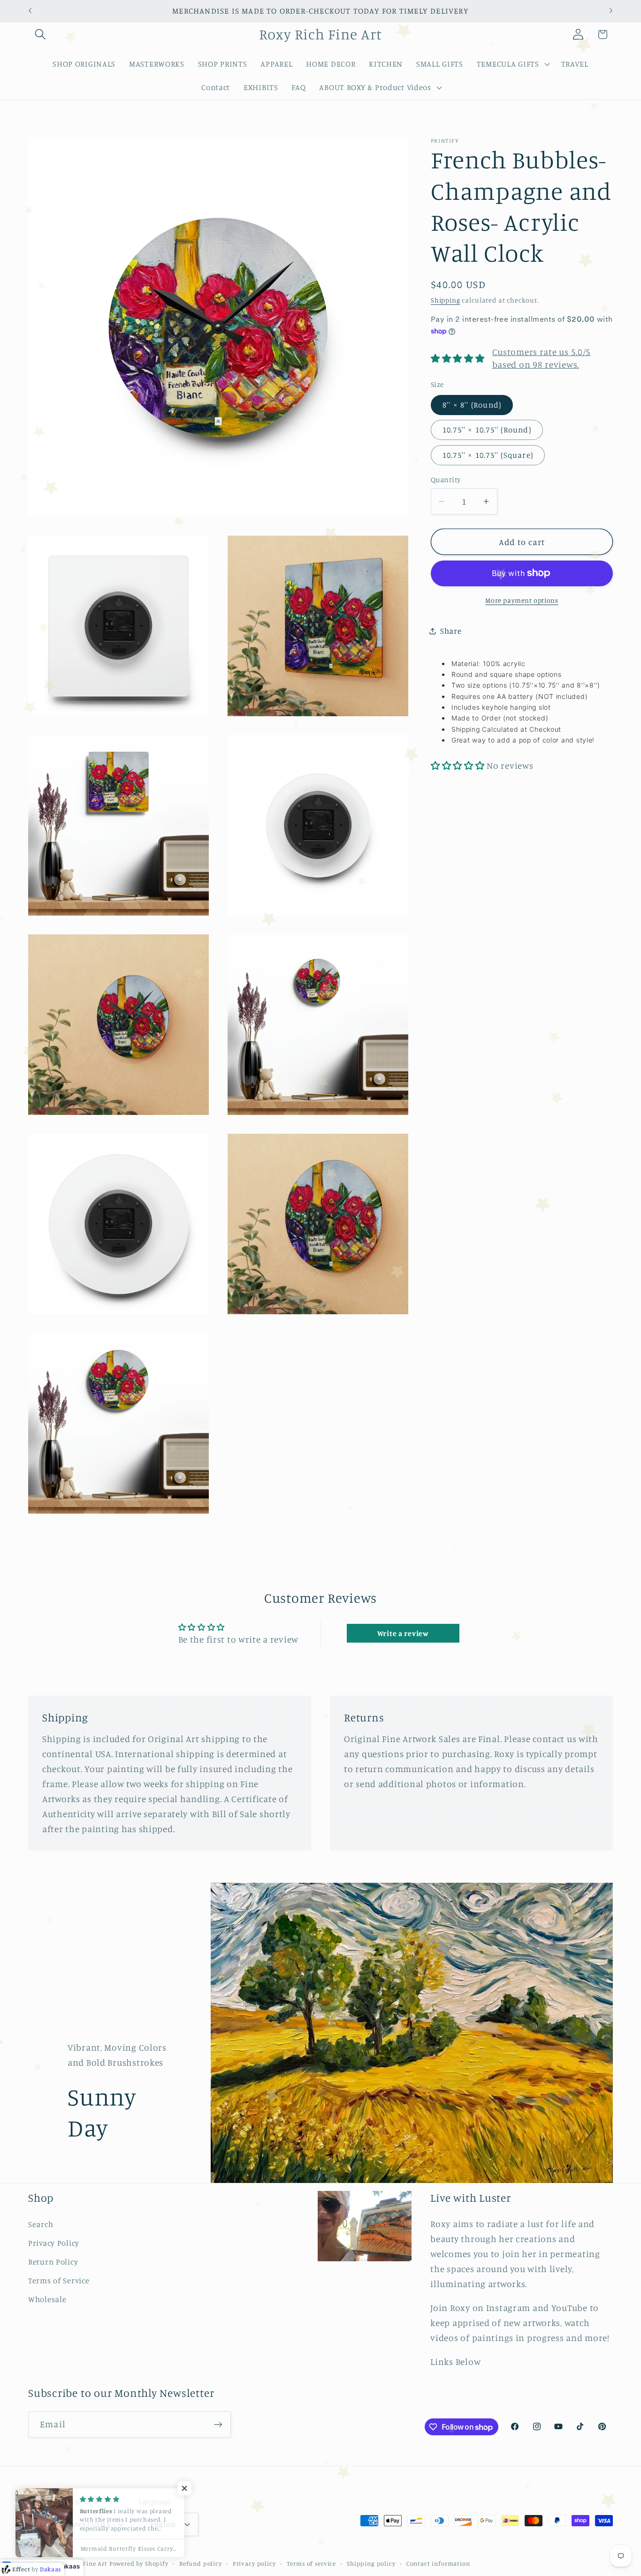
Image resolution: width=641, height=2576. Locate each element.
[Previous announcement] (30, 11)
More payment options (522, 600)
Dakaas (69, 2566)
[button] (41, 34)
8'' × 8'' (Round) (472, 404)
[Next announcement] (611, 11)
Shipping (446, 299)
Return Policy (53, 2262)
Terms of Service (59, 2281)
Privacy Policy (54, 2243)
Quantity (446, 479)
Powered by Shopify (139, 2563)
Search (41, 2224)
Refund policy (201, 2563)
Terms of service (311, 2563)
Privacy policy (254, 2563)
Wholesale (47, 2299)
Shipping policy (371, 2563)
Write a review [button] (403, 1633)
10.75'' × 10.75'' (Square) (488, 455)
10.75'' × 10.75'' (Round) (487, 430)
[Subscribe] (218, 2424)
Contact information (438, 2563)
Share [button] (451, 631)
